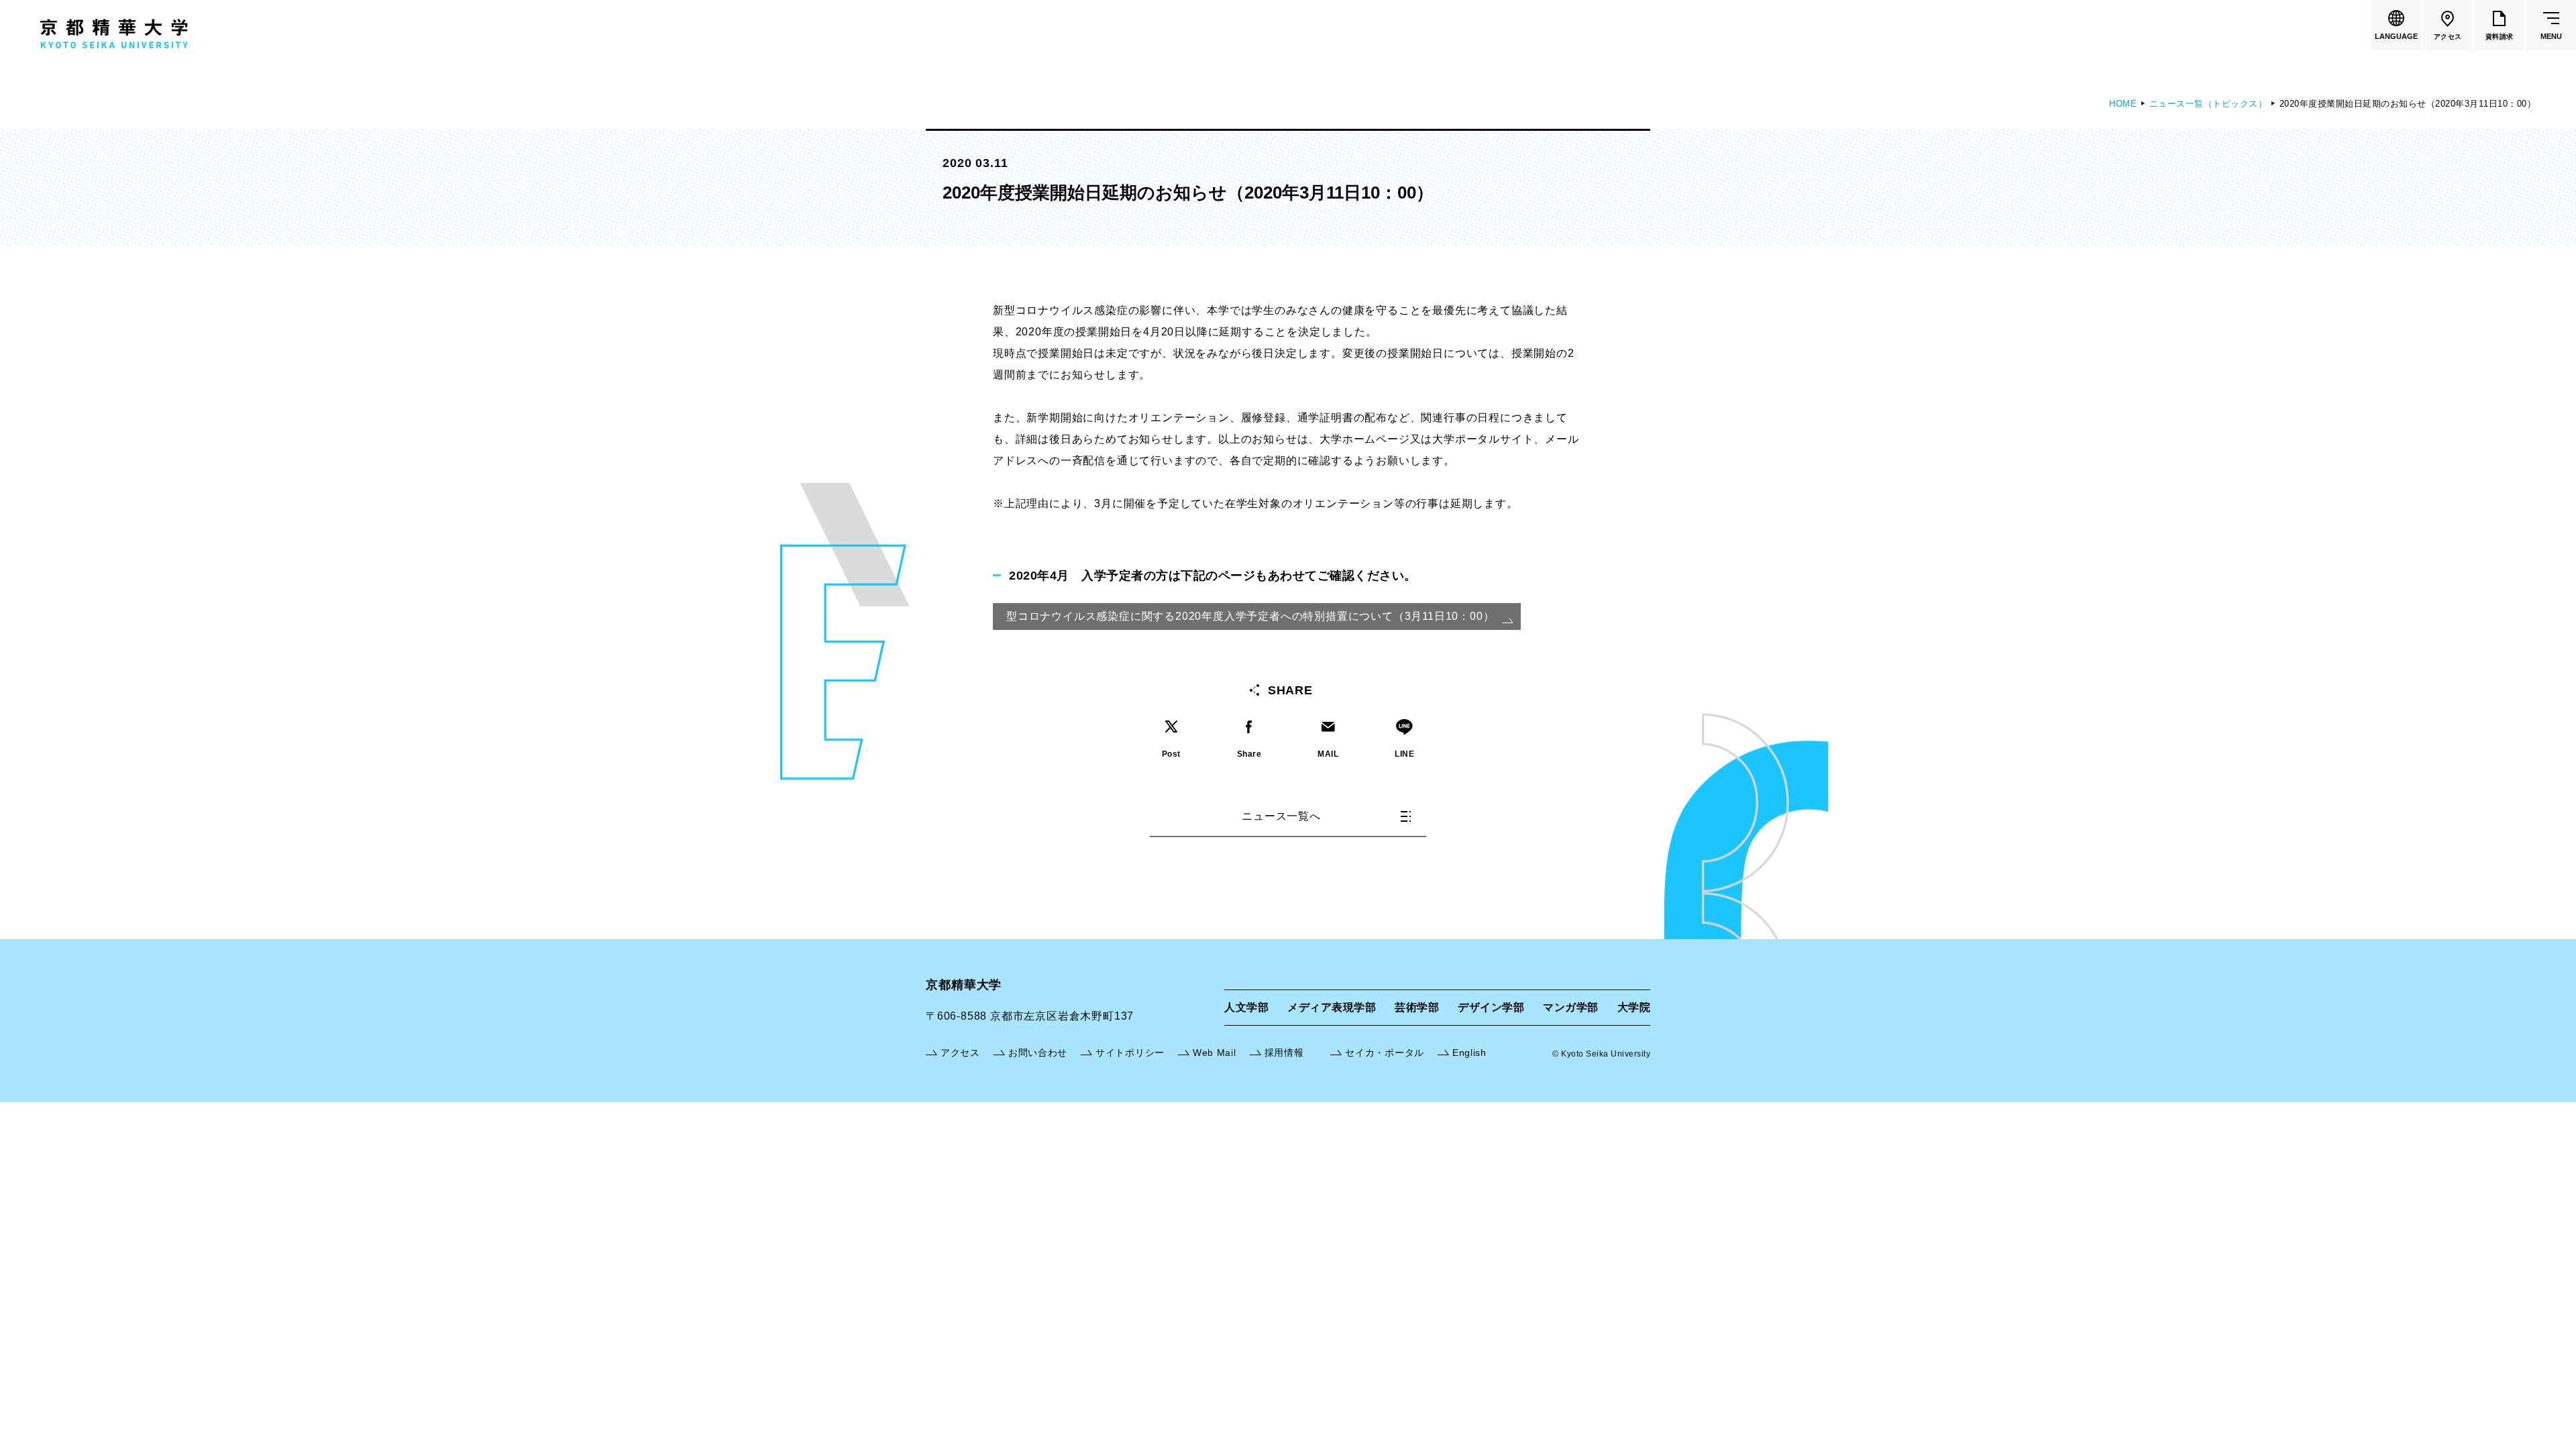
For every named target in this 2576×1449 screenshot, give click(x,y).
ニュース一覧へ (1281, 816)
